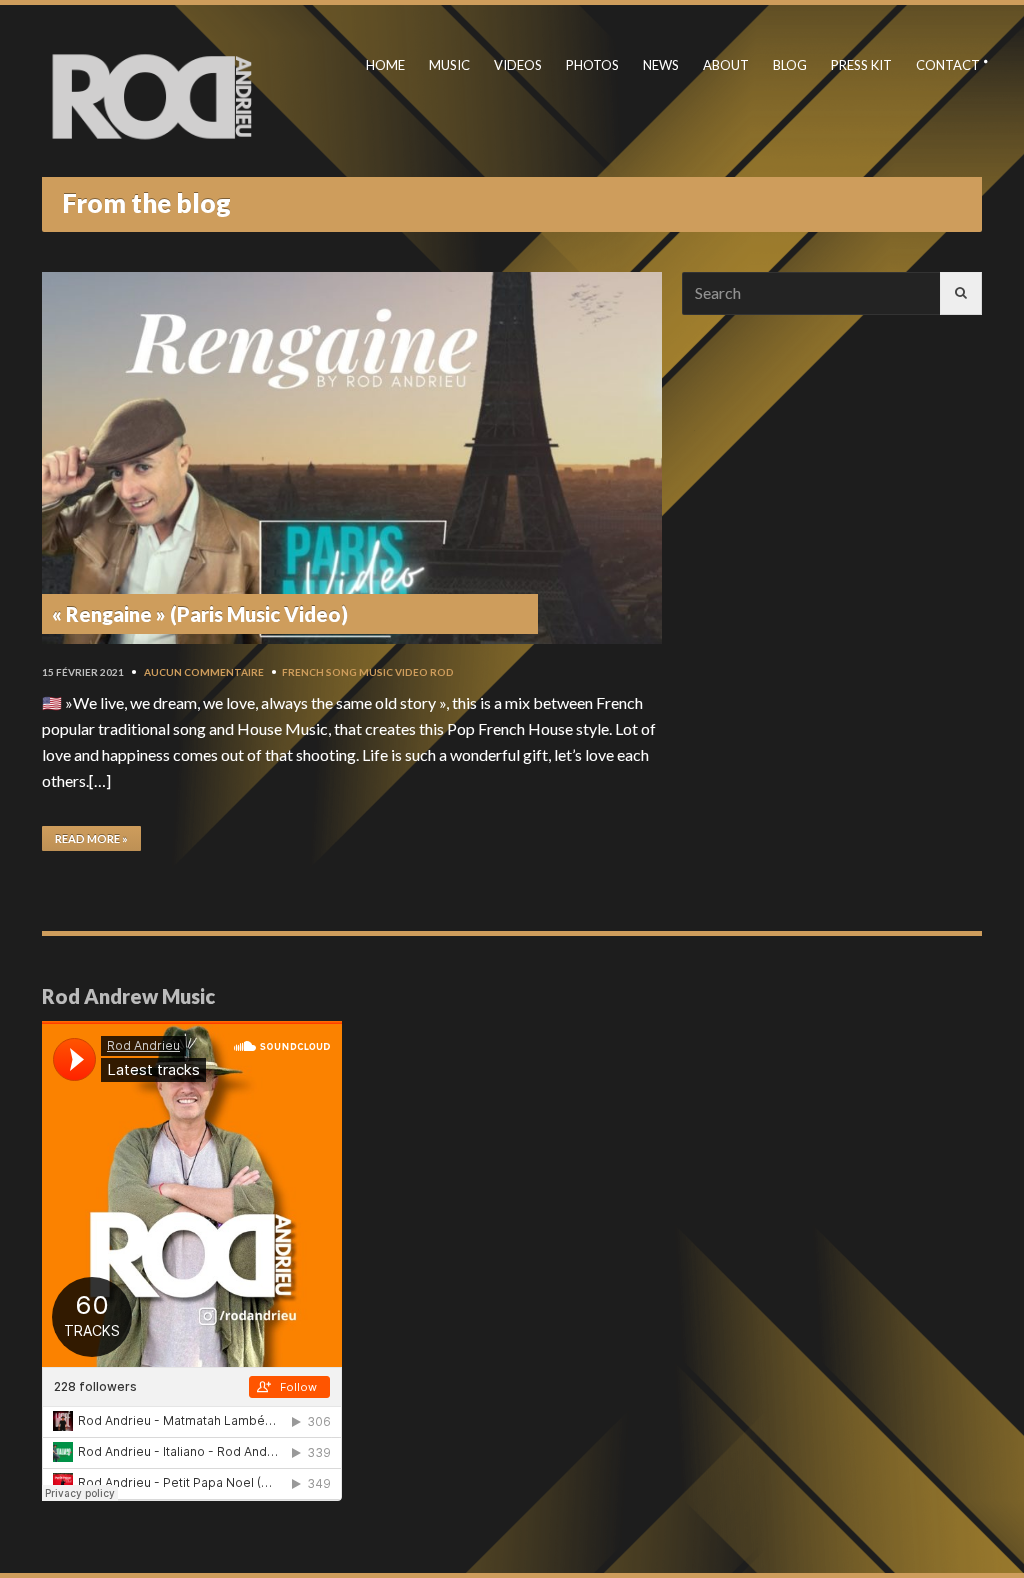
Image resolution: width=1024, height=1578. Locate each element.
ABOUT (726, 65)
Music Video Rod (406, 672)
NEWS (661, 65)
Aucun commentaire (204, 672)
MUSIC (449, 65)
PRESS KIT (861, 65)
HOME (385, 65)
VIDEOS (518, 65)
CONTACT (948, 65)
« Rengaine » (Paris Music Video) (200, 614)
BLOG (790, 65)
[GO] (961, 293)
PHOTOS (592, 65)
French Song (319, 672)
